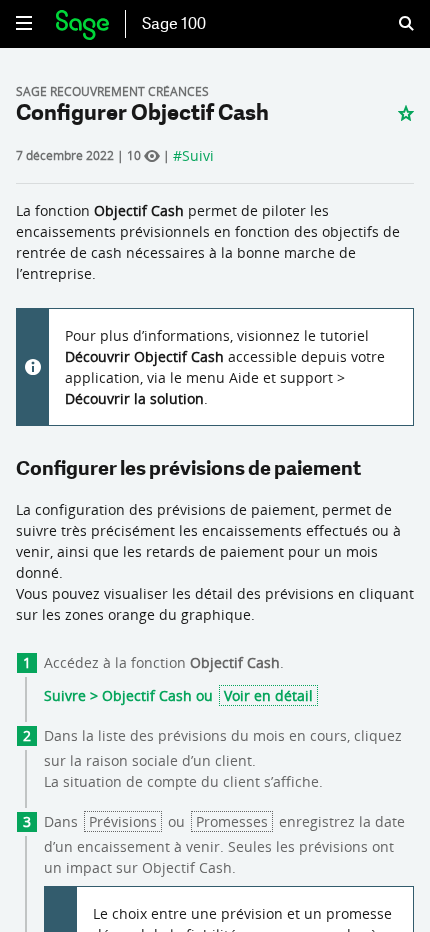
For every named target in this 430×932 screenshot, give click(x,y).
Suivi (198, 155)
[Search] (394, 24)
